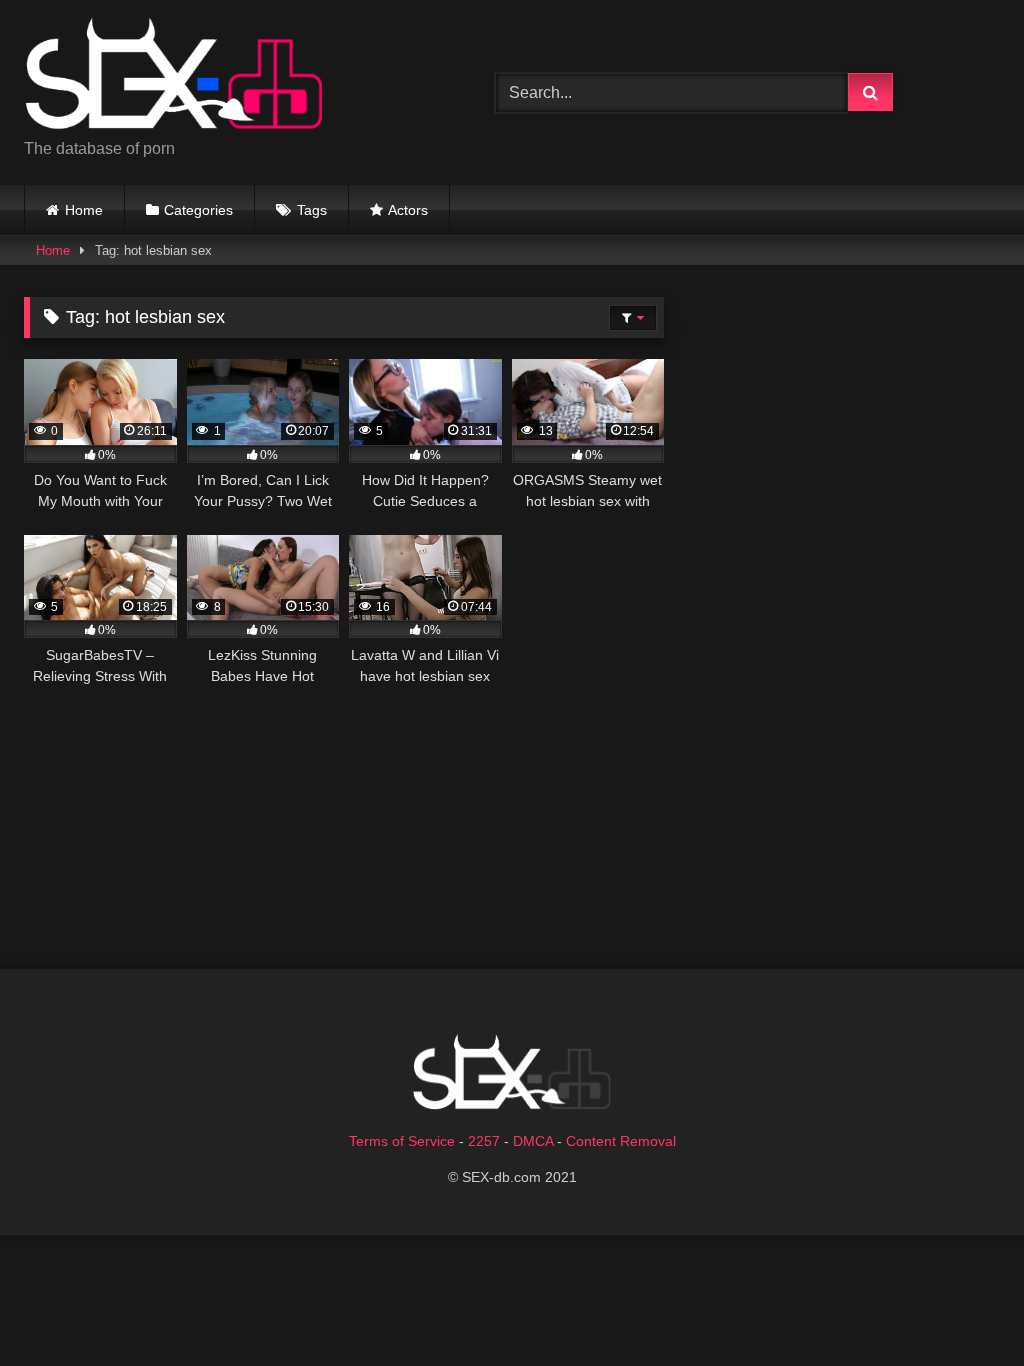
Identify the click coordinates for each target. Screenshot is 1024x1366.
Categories (198, 210)
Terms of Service (402, 1141)
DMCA (533, 1141)
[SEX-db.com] (228, 76)
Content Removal (621, 1141)
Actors (408, 210)
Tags (312, 210)
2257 (484, 1141)
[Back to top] (962, 1306)
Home (84, 210)
